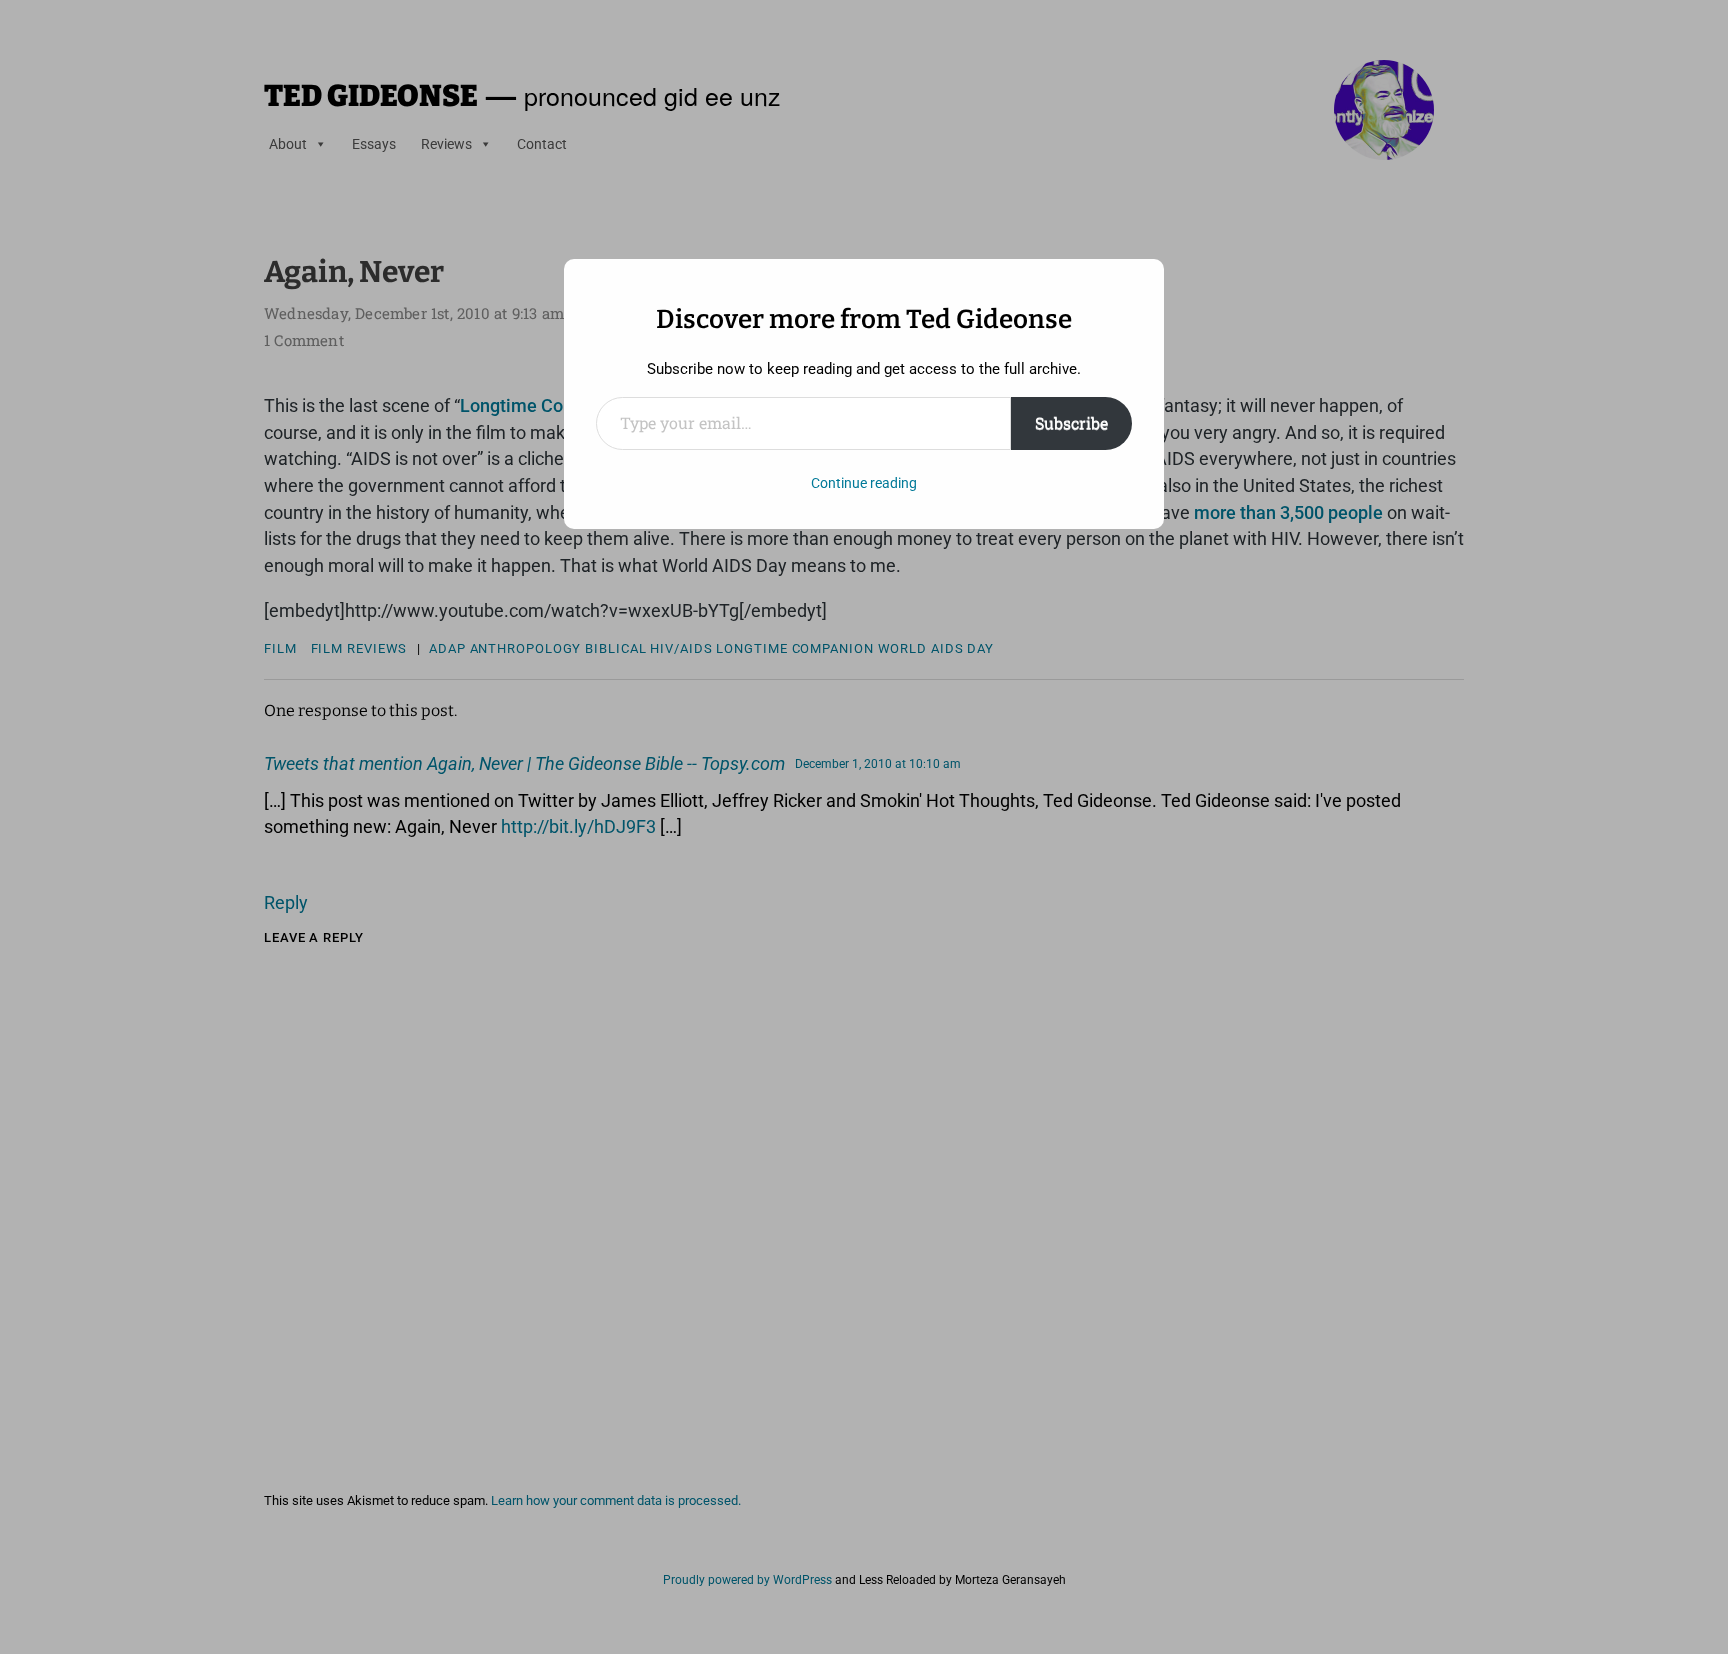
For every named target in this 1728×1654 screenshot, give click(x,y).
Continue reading (864, 483)
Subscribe (1071, 422)
